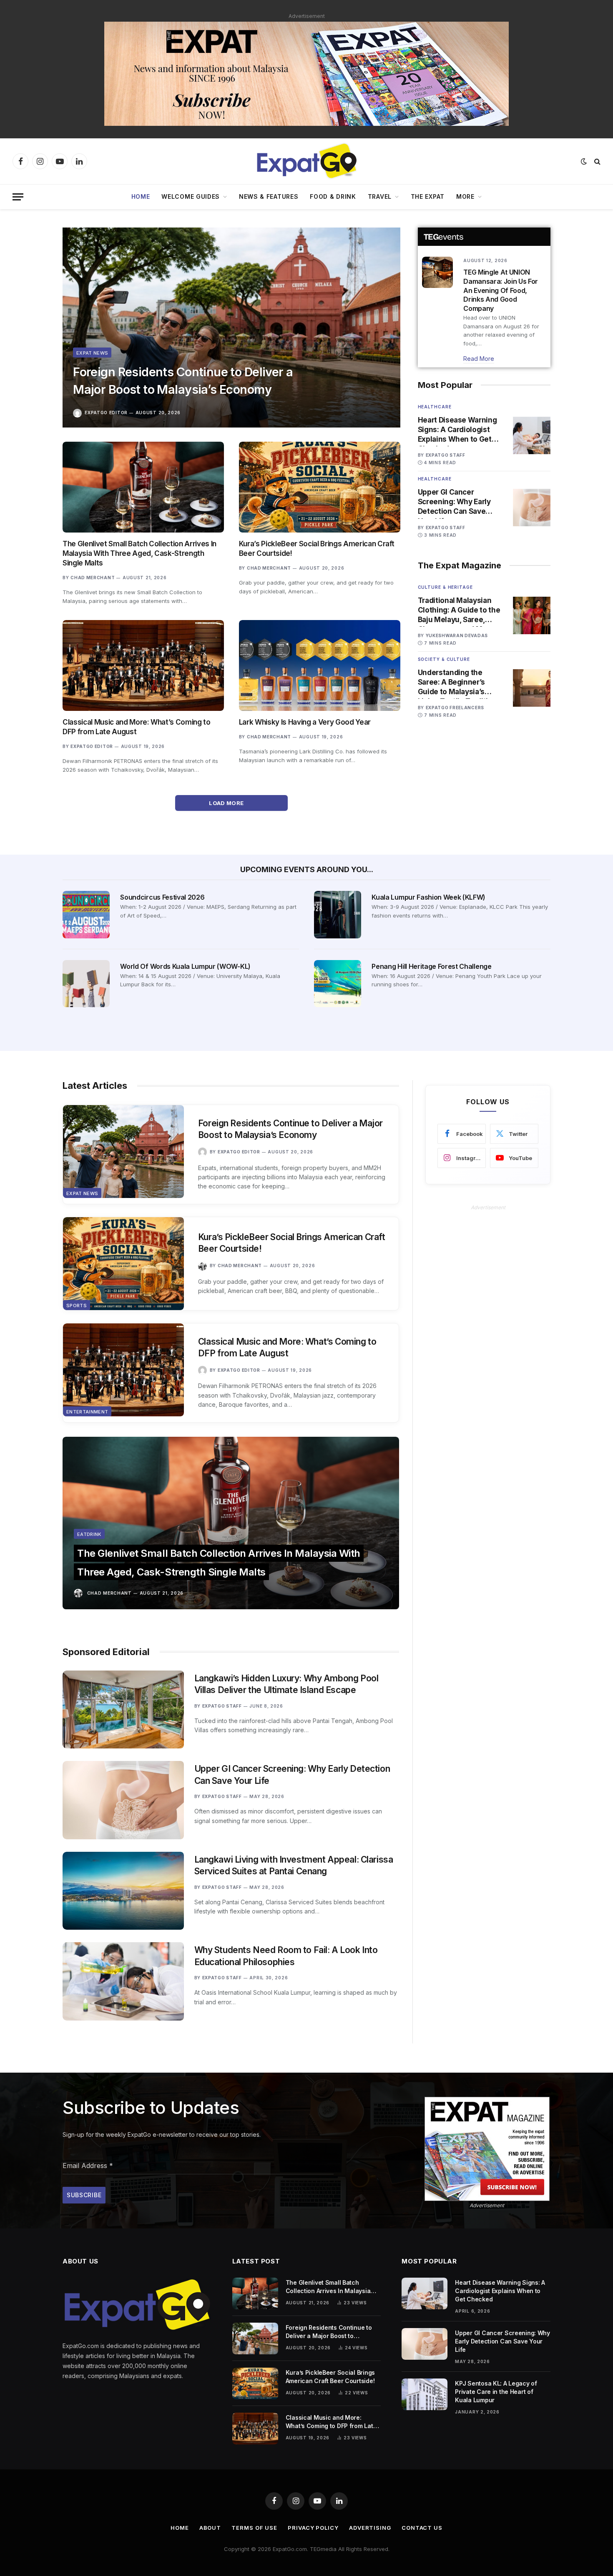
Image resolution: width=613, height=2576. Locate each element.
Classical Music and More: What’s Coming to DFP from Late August (137, 727)
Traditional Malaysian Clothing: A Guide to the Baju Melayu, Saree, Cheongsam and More (459, 610)
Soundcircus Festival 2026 (162, 897)
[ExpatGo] (306, 161)
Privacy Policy (313, 2528)
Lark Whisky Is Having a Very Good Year (305, 722)
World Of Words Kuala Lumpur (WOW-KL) (185, 966)
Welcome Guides (191, 196)
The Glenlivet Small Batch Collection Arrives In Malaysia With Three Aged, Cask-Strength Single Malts (139, 553)
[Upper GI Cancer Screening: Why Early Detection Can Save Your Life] (532, 508)
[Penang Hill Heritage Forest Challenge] (338, 984)
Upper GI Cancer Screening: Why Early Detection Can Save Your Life (454, 502)
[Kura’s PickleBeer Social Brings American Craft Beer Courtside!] (320, 487)
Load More (227, 803)
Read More (479, 359)
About (210, 2528)
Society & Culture (444, 659)
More (465, 196)
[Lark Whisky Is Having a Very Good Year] (320, 665)
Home (141, 196)
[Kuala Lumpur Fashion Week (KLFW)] (338, 914)
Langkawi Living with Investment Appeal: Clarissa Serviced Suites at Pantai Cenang (294, 1866)
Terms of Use (254, 2528)
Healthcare (435, 407)
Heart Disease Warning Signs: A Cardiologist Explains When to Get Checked (457, 430)
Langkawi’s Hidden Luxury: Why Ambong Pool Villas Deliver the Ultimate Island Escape (286, 1684)
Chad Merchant (93, 578)
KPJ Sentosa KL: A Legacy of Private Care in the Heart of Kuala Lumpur (496, 2392)
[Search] (597, 161)
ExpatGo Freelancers (455, 708)
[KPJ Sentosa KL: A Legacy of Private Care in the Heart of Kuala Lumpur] (425, 2394)
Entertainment (87, 1412)
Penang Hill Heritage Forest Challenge (431, 966)
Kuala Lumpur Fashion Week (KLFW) (428, 897)
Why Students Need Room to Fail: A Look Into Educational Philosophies (286, 1956)
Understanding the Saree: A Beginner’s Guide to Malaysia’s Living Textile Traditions (460, 683)
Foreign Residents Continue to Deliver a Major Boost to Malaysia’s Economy (183, 381)
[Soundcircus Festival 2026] (86, 914)
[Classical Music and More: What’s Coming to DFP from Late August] (143, 665)
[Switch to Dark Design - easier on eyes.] (584, 161)
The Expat (428, 196)
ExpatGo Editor (106, 413)
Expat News (92, 353)
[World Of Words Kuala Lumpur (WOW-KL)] (86, 984)
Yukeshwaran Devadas (457, 635)
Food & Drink (333, 196)
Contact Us (422, 2528)
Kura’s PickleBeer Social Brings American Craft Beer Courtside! (317, 549)
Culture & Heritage (445, 587)
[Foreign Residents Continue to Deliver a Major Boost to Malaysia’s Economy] (231, 328)
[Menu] (18, 197)
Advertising (370, 2528)
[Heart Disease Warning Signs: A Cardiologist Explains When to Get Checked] (532, 435)
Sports (77, 1306)
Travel (380, 196)
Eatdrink (89, 1534)
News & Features (269, 196)
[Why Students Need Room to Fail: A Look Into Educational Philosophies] (123, 1981)
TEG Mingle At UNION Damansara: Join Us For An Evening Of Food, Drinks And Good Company (501, 290)
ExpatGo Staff (446, 455)
